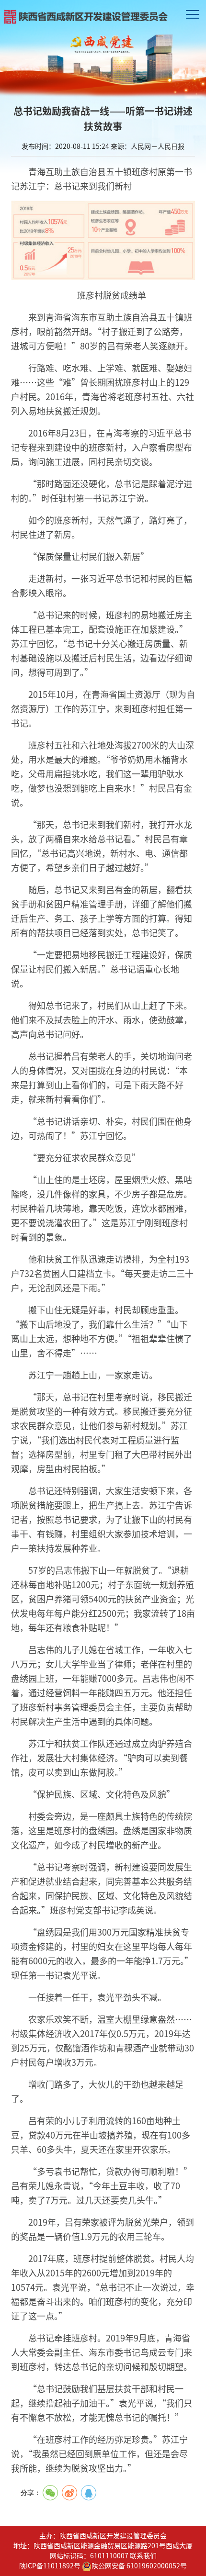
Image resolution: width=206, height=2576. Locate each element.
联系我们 (143, 2555)
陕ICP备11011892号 (50, 2565)
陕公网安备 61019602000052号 (139, 2565)
